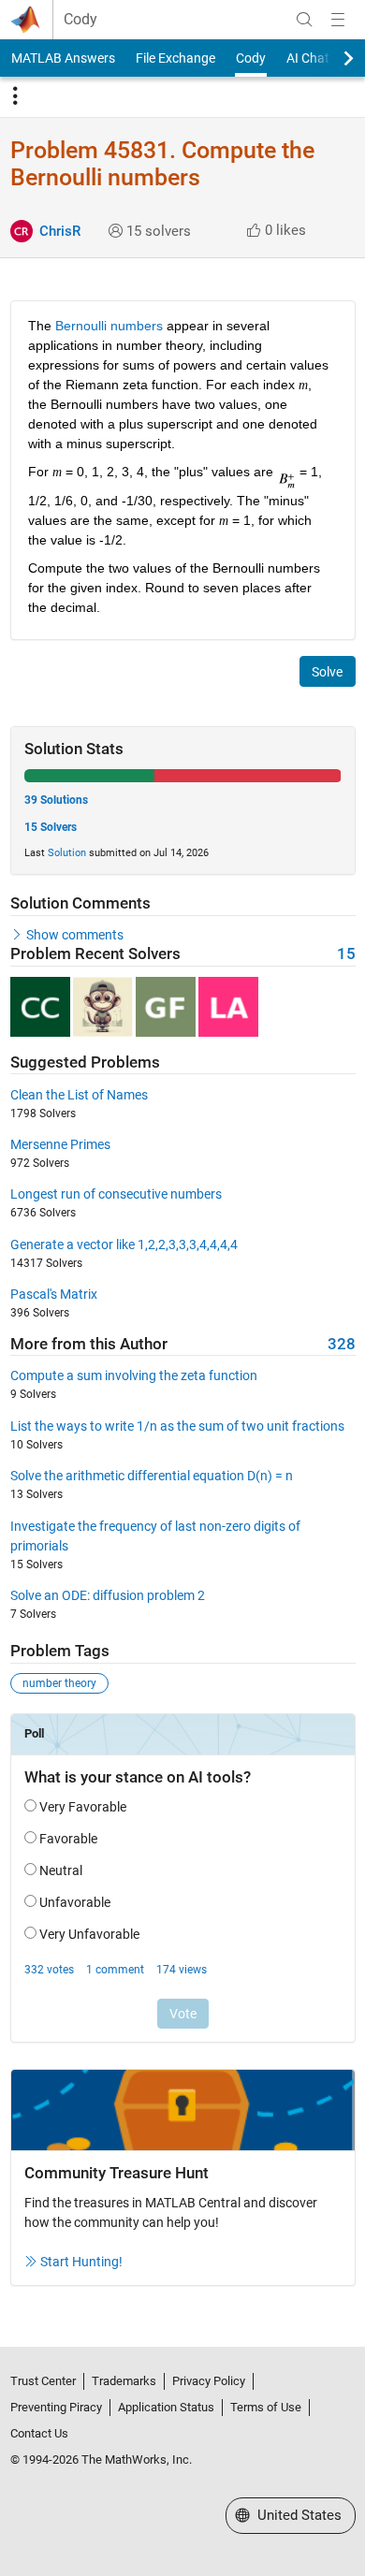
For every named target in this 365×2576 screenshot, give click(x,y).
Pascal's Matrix (54, 1294)
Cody (80, 20)
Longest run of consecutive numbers (116, 1194)
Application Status (166, 2407)
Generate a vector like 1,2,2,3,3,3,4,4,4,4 (124, 1244)
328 (342, 1344)
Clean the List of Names (79, 1095)
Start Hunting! (81, 2262)
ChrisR (60, 231)
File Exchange (175, 58)
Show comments (75, 935)
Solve (327, 672)
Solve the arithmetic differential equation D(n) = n (152, 1476)
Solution (67, 853)
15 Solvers (51, 827)
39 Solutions (56, 800)
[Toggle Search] (304, 20)
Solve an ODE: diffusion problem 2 (108, 1595)
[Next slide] (332, 58)
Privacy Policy (209, 2381)
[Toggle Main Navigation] (338, 20)
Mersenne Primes (60, 1144)
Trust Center (43, 2381)
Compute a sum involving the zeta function (134, 1375)
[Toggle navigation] (15, 96)
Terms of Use (266, 2407)
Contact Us (39, 2433)
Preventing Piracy (56, 2407)
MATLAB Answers (63, 58)
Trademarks (124, 2381)
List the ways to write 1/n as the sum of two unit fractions (177, 1426)
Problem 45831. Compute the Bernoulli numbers (162, 164)
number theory (59, 1683)
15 (346, 954)
